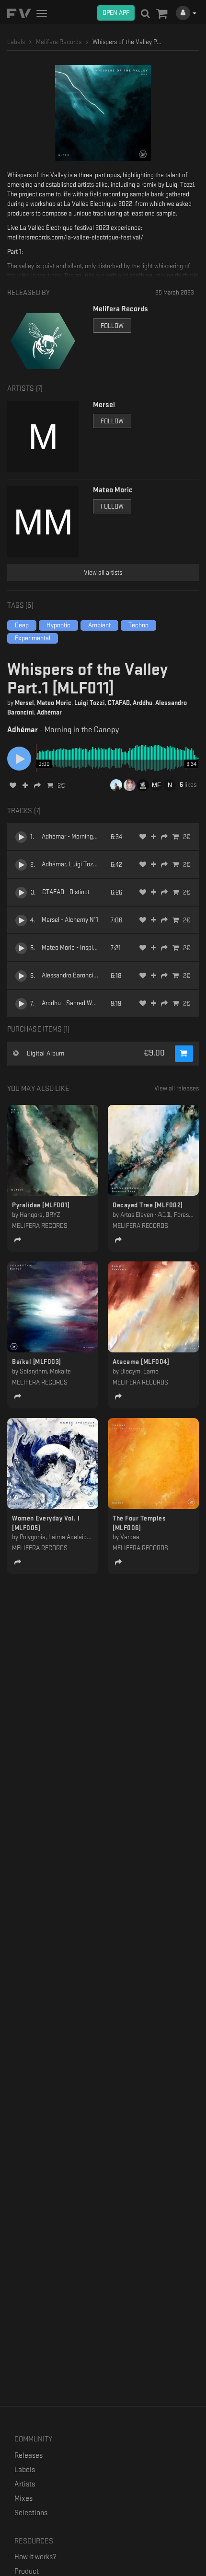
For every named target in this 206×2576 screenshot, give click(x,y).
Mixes (23, 2499)
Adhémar (49, 712)
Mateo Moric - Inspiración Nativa (85, 948)
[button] (162, 14)
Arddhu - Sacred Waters (74, 1003)
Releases (29, 2456)
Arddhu (143, 703)
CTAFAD (119, 703)
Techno (138, 625)
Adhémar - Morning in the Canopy (86, 836)
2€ (61, 786)
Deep (22, 625)
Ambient (99, 625)
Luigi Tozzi (90, 703)
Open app (116, 13)
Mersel (24, 703)
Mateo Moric (54, 703)
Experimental (33, 638)
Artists (25, 2484)
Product (27, 2571)
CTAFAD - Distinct (66, 892)
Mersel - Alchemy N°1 (70, 920)
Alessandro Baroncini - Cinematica (88, 975)
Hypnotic (58, 625)
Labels (25, 2470)
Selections (31, 2513)
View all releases (177, 1088)
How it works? (35, 2557)
